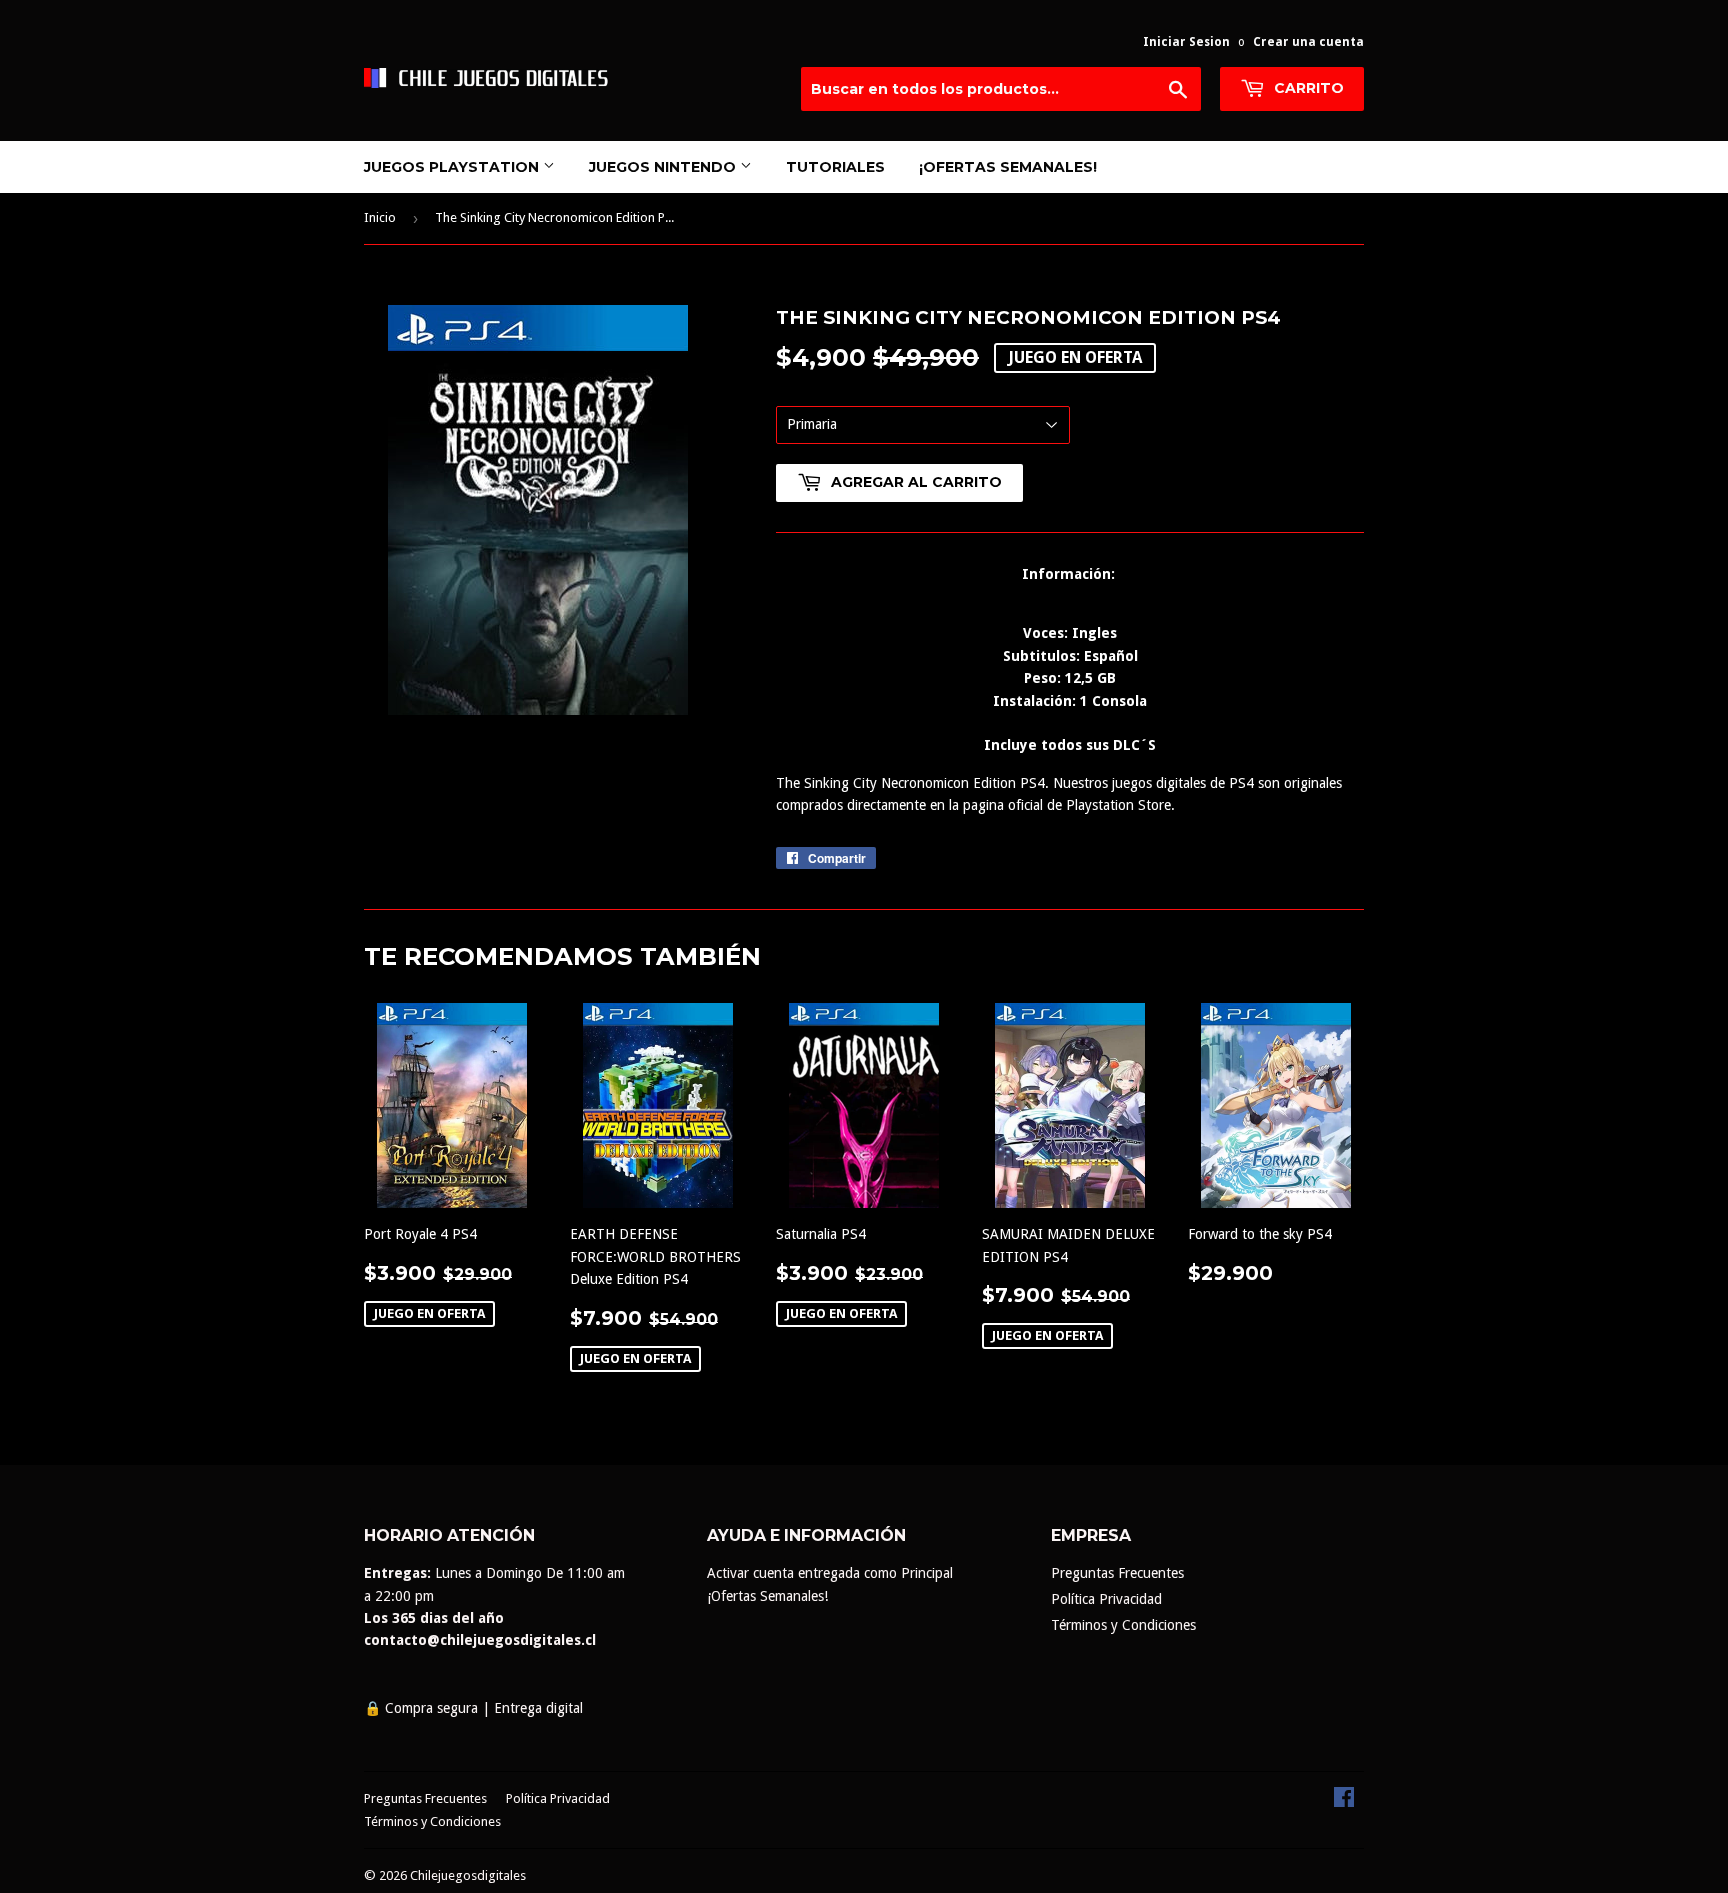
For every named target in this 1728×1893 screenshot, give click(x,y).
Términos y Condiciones (1123, 1625)
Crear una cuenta (1308, 42)
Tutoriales (835, 167)
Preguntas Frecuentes (1117, 1573)
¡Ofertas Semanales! (1008, 167)
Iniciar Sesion (1186, 42)
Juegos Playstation (453, 167)
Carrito (1307, 88)
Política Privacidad (1106, 1599)
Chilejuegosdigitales (468, 1875)
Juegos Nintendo (664, 167)
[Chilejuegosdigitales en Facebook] (1344, 1802)
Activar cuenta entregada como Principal (830, 1573)
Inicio (380, 217)
